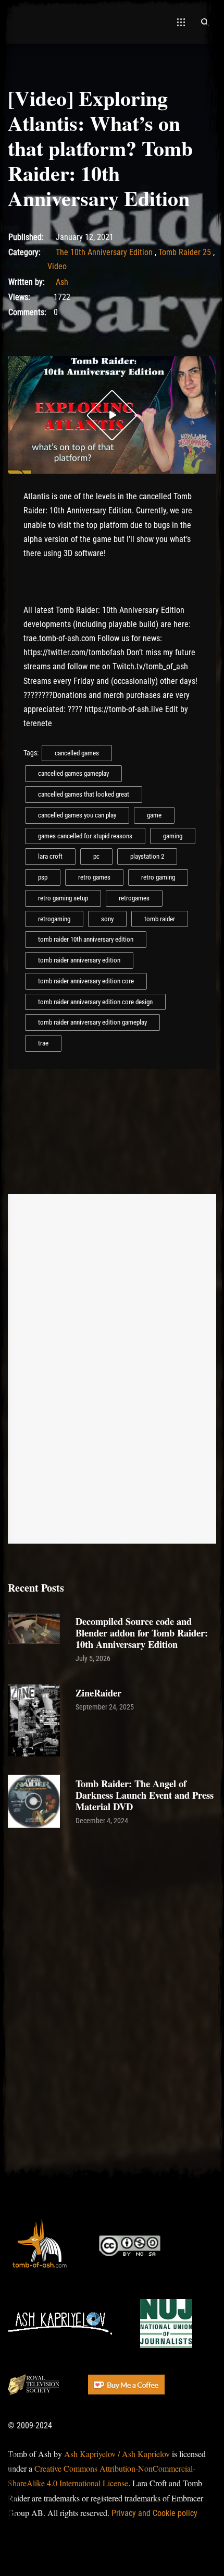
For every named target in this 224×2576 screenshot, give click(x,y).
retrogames (134, 898)
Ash (62, 282)
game (154, 815)
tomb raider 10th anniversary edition (86, 939)
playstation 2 (147, 856)
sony (107, 919)
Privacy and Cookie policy (154, 2513)
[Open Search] (205, 22)
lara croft (50, 856)
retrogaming (54, 919)
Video (57, 266)
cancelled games (77, 753)
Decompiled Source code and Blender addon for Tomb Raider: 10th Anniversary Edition (142, 1633)
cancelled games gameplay (73, 773)
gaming (173, 836)
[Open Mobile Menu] (181, 22)
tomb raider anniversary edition (79, 960)
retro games (94, 877)
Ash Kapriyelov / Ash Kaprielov (117, 2454)
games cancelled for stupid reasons (85, 836)
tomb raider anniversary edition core (86, 981)
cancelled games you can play (77, 815)
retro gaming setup (63, 898)
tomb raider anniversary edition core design (95, 1002)
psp (43, 877)
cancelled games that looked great (84, 794)
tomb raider (160, 919)
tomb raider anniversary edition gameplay (92, 1022)
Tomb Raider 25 (185, 252)
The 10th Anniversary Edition (104, 252)
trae (43, 1043)
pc (96, 856)
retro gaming (158, 877)
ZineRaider (98, 1693)
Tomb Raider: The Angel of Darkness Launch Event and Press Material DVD (145, 1795)
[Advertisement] (112, 1949)
